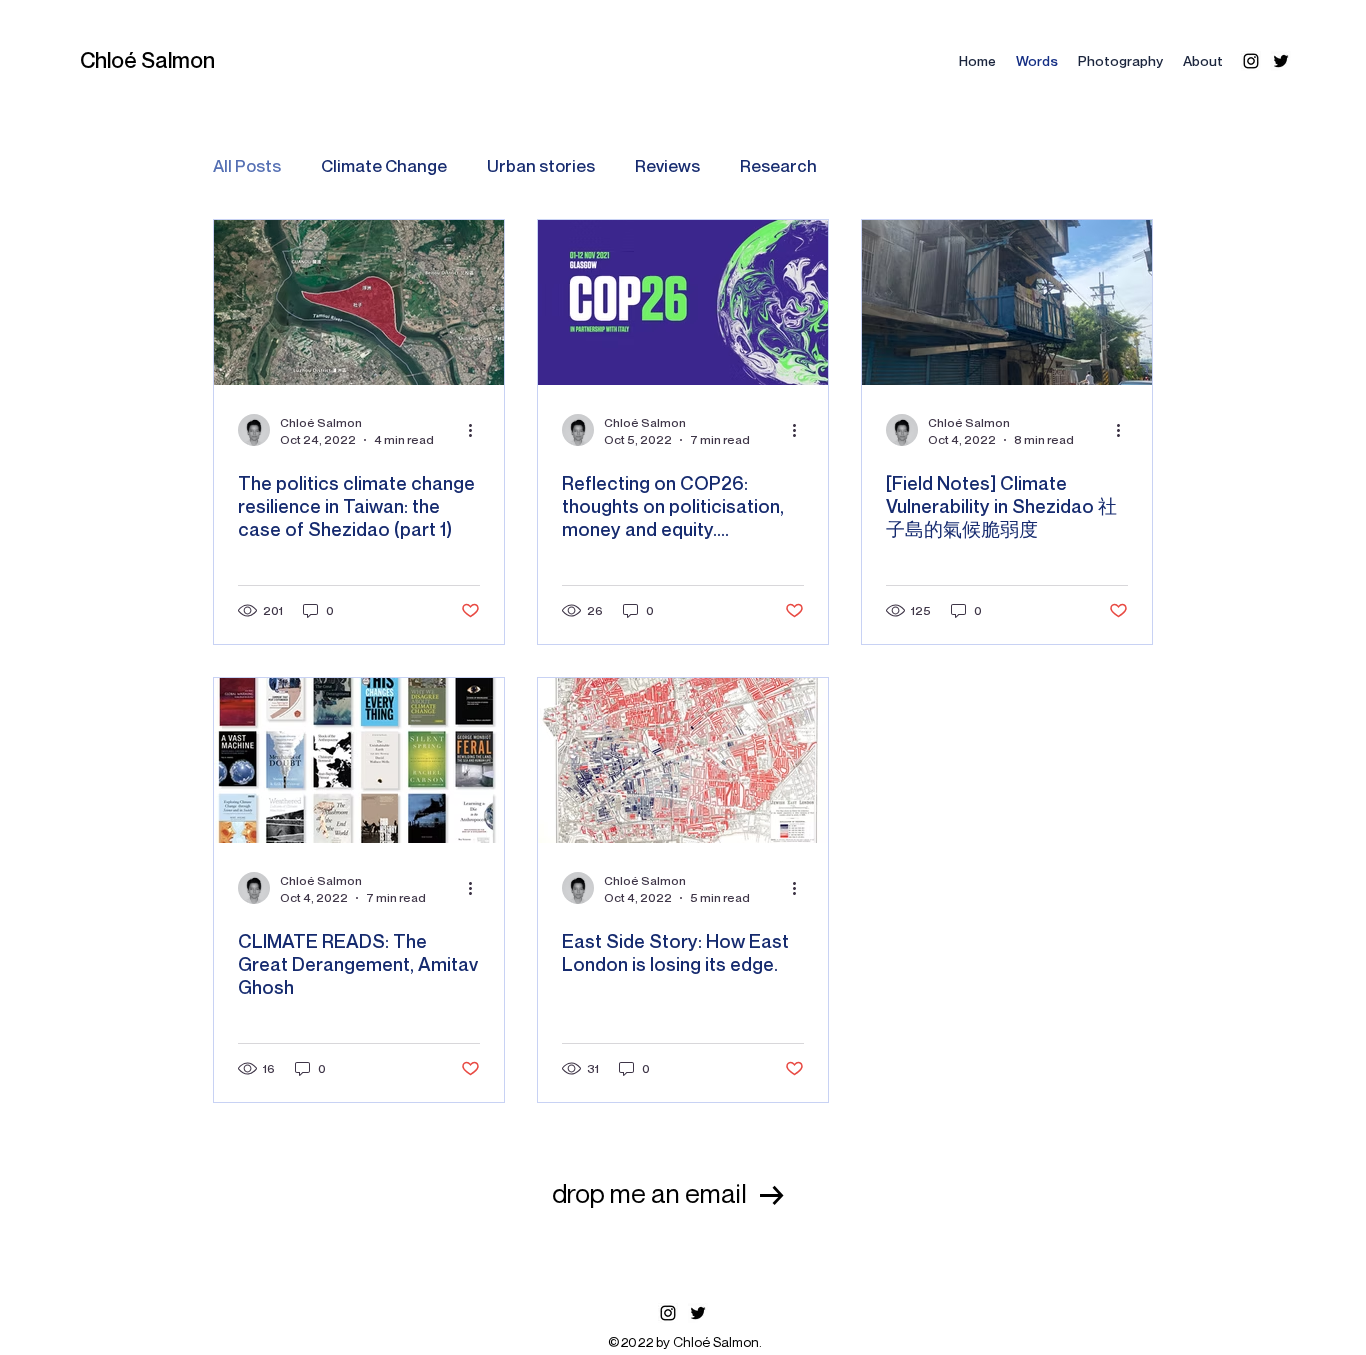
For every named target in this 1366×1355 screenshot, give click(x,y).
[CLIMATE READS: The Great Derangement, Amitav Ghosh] (359, 760)
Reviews (667, 165)
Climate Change (384, 165)
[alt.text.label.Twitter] (1281, 61)
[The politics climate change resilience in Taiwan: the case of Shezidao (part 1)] (359, 302)
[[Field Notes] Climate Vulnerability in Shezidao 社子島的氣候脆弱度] (1007, 302)
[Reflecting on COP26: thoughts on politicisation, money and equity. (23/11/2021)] (683, 302)
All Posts (247, 165)
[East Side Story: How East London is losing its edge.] (683, 760)
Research (778, 165)
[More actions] (477, 430)
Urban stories (541, 165)
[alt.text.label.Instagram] (1251, 61)
